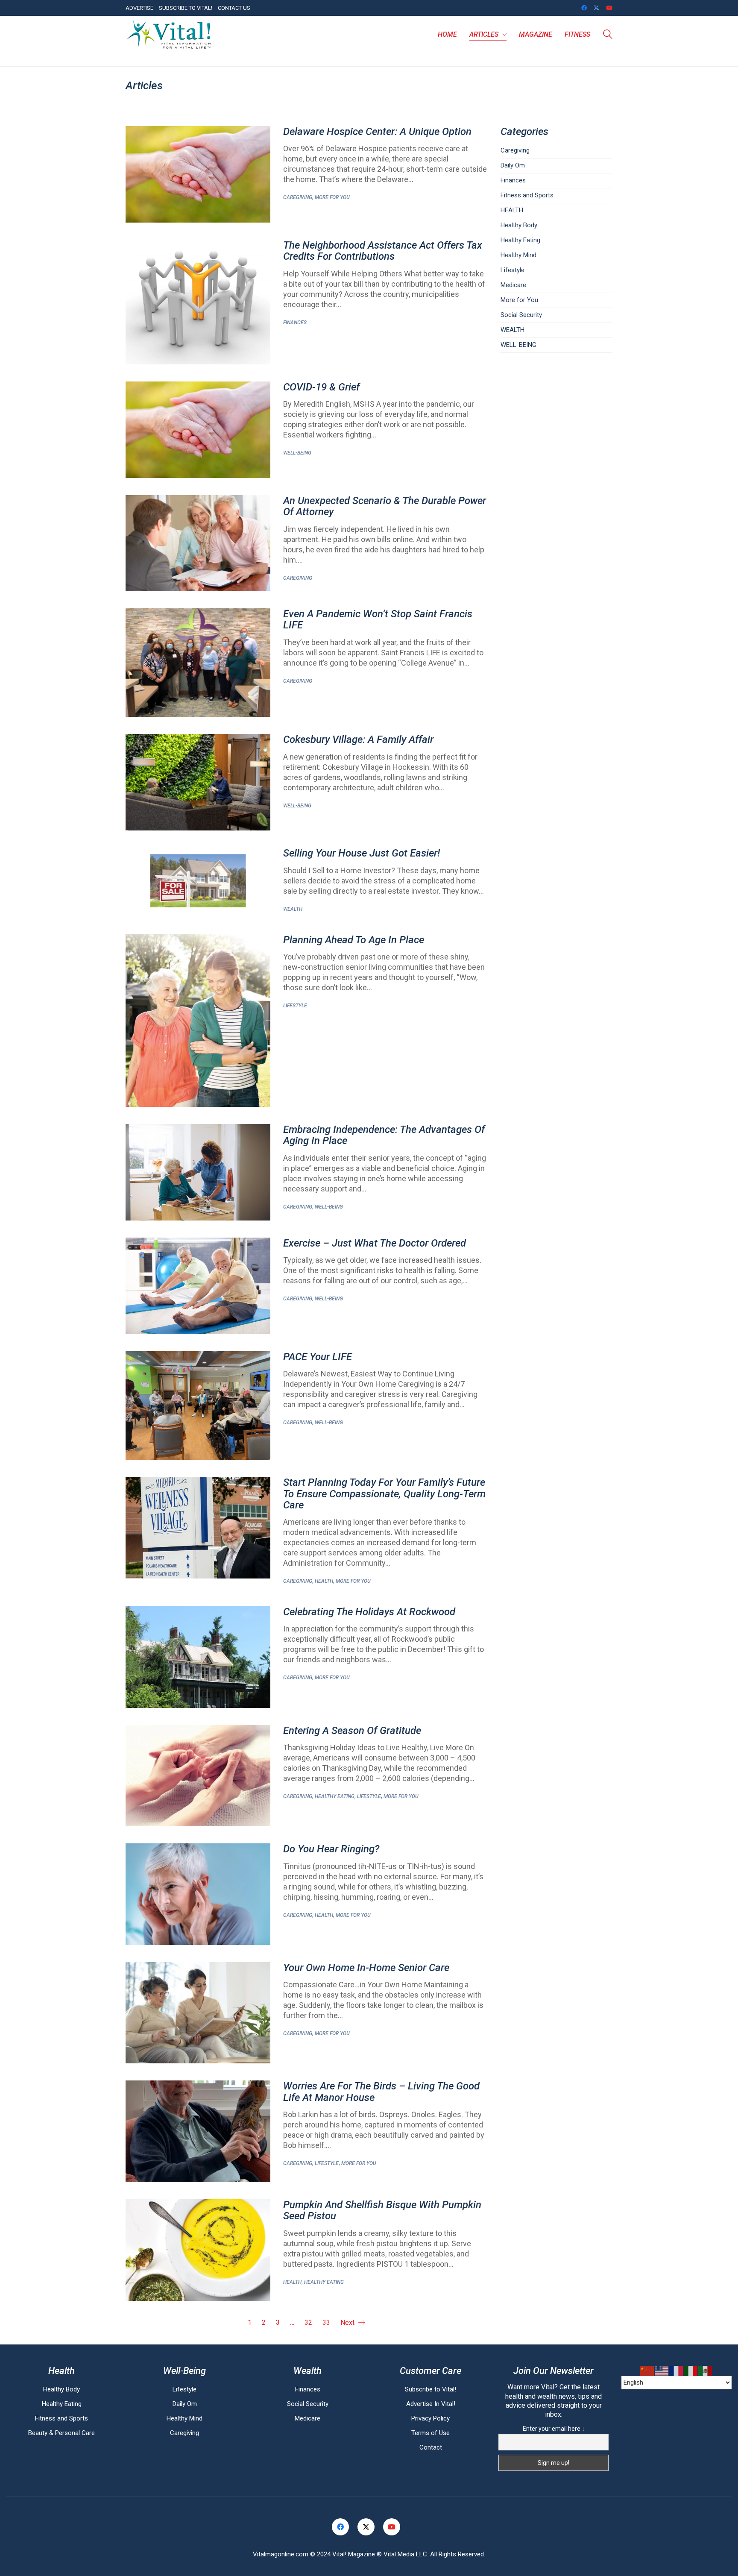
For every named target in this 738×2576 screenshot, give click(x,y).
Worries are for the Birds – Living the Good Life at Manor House (381, 2092)
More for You (332, 197)
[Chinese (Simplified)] (647, 2371)
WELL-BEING (297, 453)
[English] (662, 2371)
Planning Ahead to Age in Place (354, 940)
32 (308, 2322)
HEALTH (324, 1581)
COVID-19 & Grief (321, 387)
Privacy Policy (430, 2418)
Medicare (513, 285)
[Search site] (608, 35)
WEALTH (293, 909)
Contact (431, 2447)
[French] (676, 2371)
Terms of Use (430, 2433)
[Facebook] (340, 2527)
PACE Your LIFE (318, 1357)
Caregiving (298, 197)
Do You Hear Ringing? (331, 1849)
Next (348, 2322)
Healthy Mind (518, 255)
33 (326, 2322)
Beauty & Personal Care (61, 2433)
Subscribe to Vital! (430, 2389)
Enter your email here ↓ (554, 2429)
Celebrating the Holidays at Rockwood (369, 1612)
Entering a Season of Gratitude (352, 1731)
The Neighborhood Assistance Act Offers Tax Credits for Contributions (383, 251)
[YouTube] (392, 2527)
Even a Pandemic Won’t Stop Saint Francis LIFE (378, 620)
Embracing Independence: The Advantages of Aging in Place (384, 1135)
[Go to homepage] (168, 35)
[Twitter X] (366, 2527)
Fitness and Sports (527, 195)
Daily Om (513, 165)
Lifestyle (295, 1006)
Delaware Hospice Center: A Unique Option (377, 132)
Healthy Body (519, 225)
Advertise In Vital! (431, 2404)
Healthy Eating (335, 1796)
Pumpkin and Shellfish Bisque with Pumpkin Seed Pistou (382, 2211)
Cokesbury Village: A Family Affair (358, 739)
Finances (295, 323)
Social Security (521, 315)
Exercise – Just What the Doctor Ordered (375, 1243)
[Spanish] (706, 2371)
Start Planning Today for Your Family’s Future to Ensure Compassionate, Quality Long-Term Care (384, 1494)
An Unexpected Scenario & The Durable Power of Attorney (385, 506)
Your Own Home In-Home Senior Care (366, 1968)
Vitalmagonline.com (281, 2554)
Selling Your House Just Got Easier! (362, 853)
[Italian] (691, 2371)
